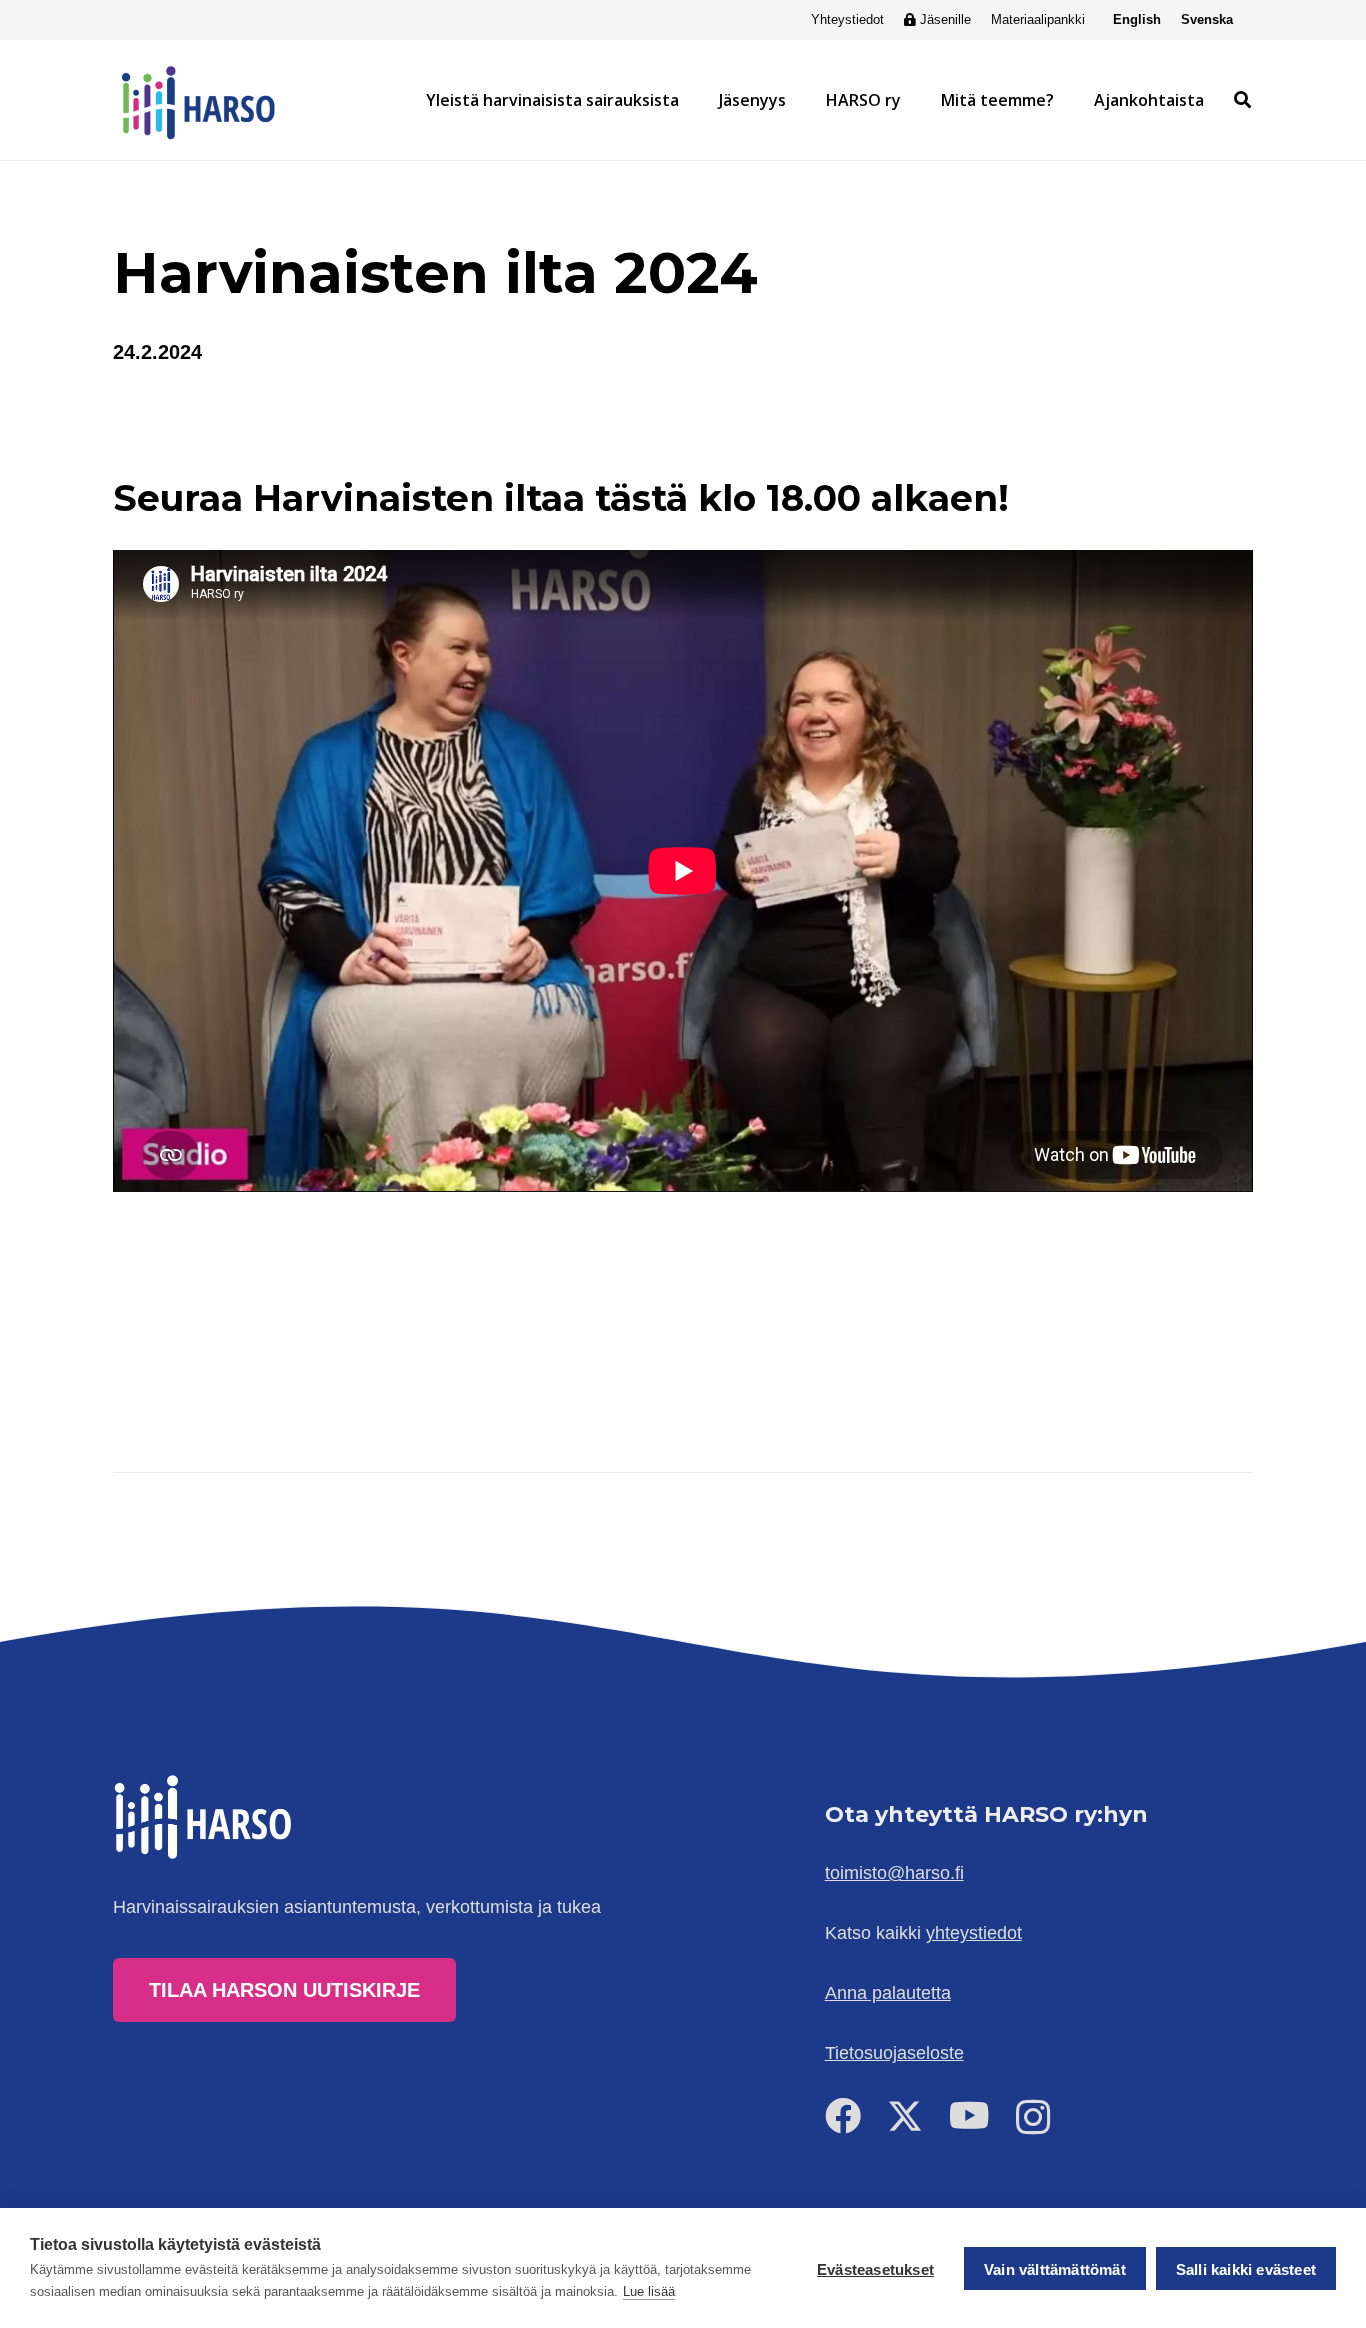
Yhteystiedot (847, 19)
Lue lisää (649, 2291)
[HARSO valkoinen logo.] (205, 1817)
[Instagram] (1033, 2118)
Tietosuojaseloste (894, 2053)
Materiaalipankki (1038, 19)
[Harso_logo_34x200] (198, 100)
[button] (689, 100)
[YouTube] (969, 2116)
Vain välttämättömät (1055, 2269)
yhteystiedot (974, 1933)
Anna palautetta (888, 1993)
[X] (905, 2116)
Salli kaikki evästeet (1246, 2269)
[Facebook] (843, 2116)
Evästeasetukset (875, 2269)
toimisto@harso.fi (894, 1873)
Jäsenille (945, 19)
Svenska (1207, 19)
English (1137, 19)
